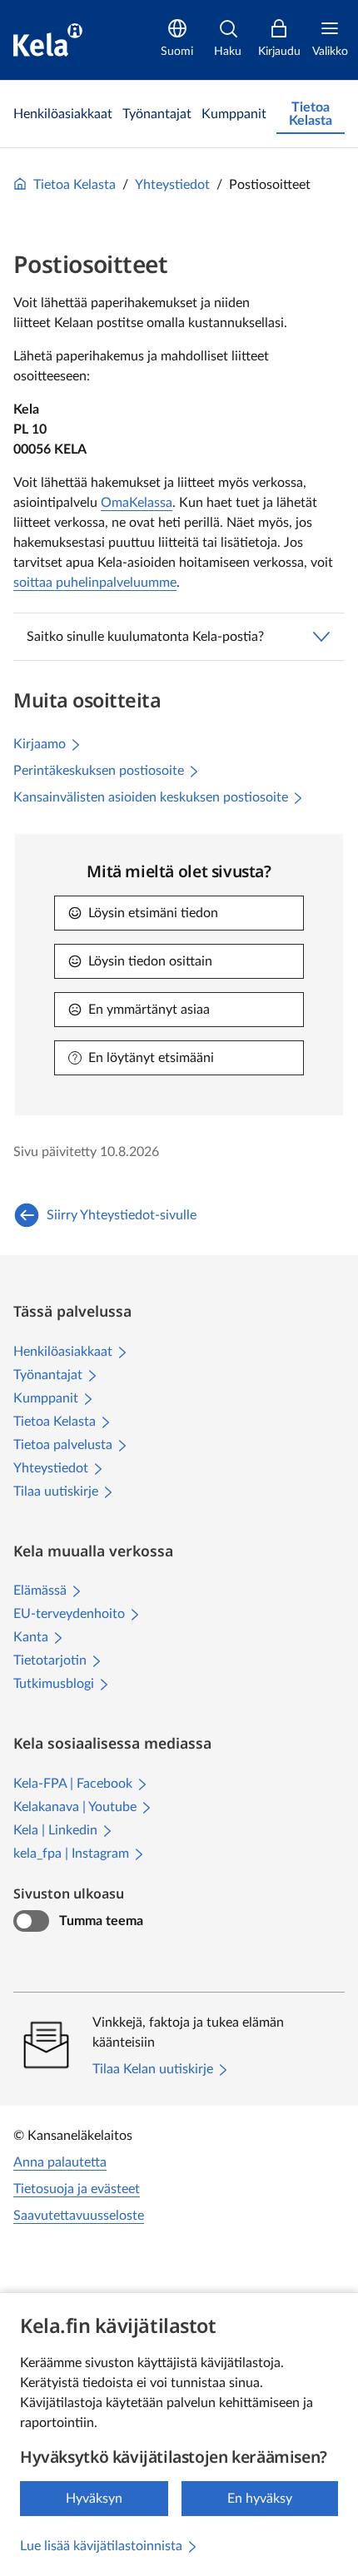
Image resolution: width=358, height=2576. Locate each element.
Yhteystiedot (172, 185)
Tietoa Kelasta (75, 185)
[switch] (31, 1921)
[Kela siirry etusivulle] (48, 40)
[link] (63, 114)
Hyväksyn (94, 2499)
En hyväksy (260, 2499)
